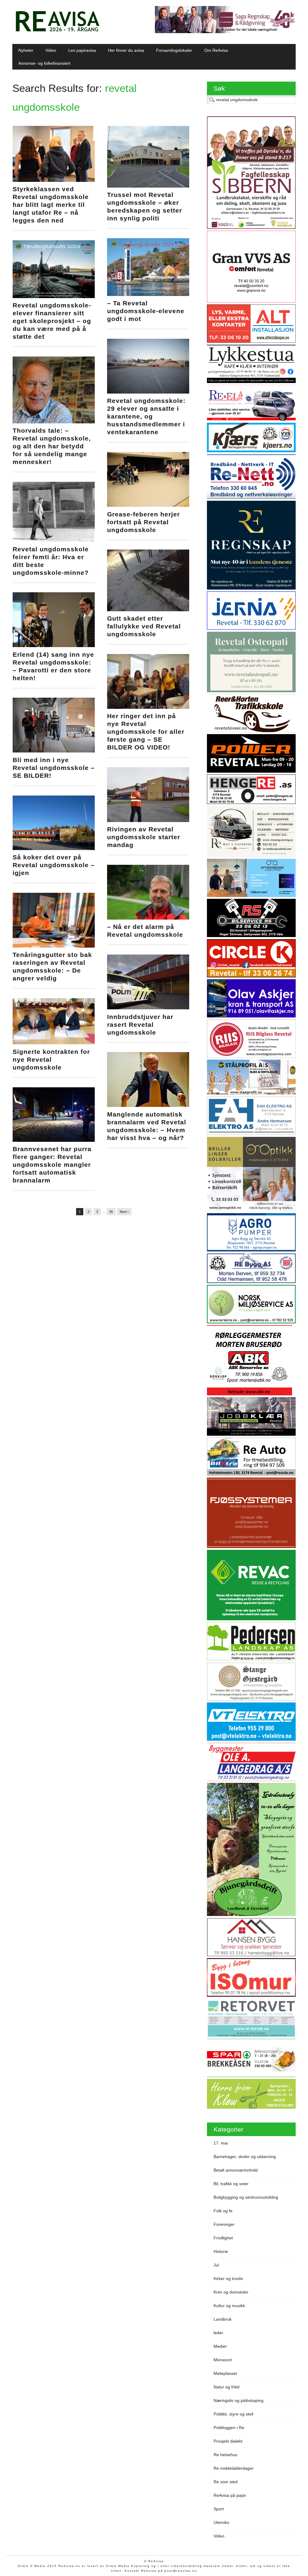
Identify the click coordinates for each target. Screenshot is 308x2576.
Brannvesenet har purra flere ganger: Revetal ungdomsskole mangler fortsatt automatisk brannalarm (52, 1165)
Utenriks (221, 2522)
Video (51, 50)
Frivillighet (223, 2238)
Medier (220, 2346)
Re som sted (226, 2482)
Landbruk (223, 2319)
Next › (124, 1212)
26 (111, 1212)
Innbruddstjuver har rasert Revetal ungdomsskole (140, 1025)
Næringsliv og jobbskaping (239, 2400)
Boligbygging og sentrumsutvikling (246, 2197)
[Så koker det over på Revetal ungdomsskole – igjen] (54, 849)
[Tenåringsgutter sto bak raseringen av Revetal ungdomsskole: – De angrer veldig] (54, 946)
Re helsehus (225, 2455)
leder (218, 2333)
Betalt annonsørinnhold (236, 2170)
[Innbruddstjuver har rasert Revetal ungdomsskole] (148, 1008)
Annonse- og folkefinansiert (44, 63)
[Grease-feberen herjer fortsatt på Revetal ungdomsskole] (148, 505)
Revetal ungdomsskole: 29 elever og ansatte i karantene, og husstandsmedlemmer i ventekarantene (146, 416)
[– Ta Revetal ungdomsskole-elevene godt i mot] (148, 294)
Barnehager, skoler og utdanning (245, 2157)
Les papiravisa (82, 50)
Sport (219, 2509)
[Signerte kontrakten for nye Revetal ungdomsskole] (54, 1043)
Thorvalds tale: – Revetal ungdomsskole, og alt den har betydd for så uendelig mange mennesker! (52, 446)
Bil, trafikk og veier (231, 2184)
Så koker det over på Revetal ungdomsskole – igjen (54, 865)
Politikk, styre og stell (233, 2414)
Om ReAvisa (216, 50)
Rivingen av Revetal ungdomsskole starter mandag (144, 837)
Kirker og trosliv (228, 2279)
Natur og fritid (226, 2387)
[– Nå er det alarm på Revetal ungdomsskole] (148, 918)
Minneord (223, 2360)
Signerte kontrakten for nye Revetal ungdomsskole (51, 1059)
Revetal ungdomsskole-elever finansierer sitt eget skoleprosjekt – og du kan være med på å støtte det (52, 321)
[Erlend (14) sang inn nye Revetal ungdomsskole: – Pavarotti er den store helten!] (54, 646)
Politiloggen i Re (229, 2428)
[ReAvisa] (57, 32)
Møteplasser (225, 2373)
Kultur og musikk (229, 2306)
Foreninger (224, 2224)
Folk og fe (223, 2211)
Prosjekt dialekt (228, 2441)
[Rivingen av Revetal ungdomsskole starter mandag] (148, 821)
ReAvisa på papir (230, 2495)
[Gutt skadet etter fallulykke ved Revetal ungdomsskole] (148, 610)
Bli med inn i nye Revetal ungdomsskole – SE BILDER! (54, 768)
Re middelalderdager (234, 2468)
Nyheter (26, 50)
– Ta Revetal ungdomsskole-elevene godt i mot (146, 311)
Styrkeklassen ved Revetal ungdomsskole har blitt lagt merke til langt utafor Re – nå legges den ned (51, 205)
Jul (216, 2265)
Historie (221, 2251)
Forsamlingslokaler (174, 50)
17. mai (221, 2143)
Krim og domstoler (231, 2292)
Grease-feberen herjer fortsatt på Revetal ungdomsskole (143, 522)
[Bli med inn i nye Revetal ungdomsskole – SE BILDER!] (54, 751)
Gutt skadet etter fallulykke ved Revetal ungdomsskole (144, 626)
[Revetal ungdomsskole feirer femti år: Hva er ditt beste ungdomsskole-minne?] (54, 540)
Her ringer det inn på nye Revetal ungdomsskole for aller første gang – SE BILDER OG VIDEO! (146, 732)
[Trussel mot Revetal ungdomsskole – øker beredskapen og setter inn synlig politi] (148, 186)
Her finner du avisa (126, 50)
